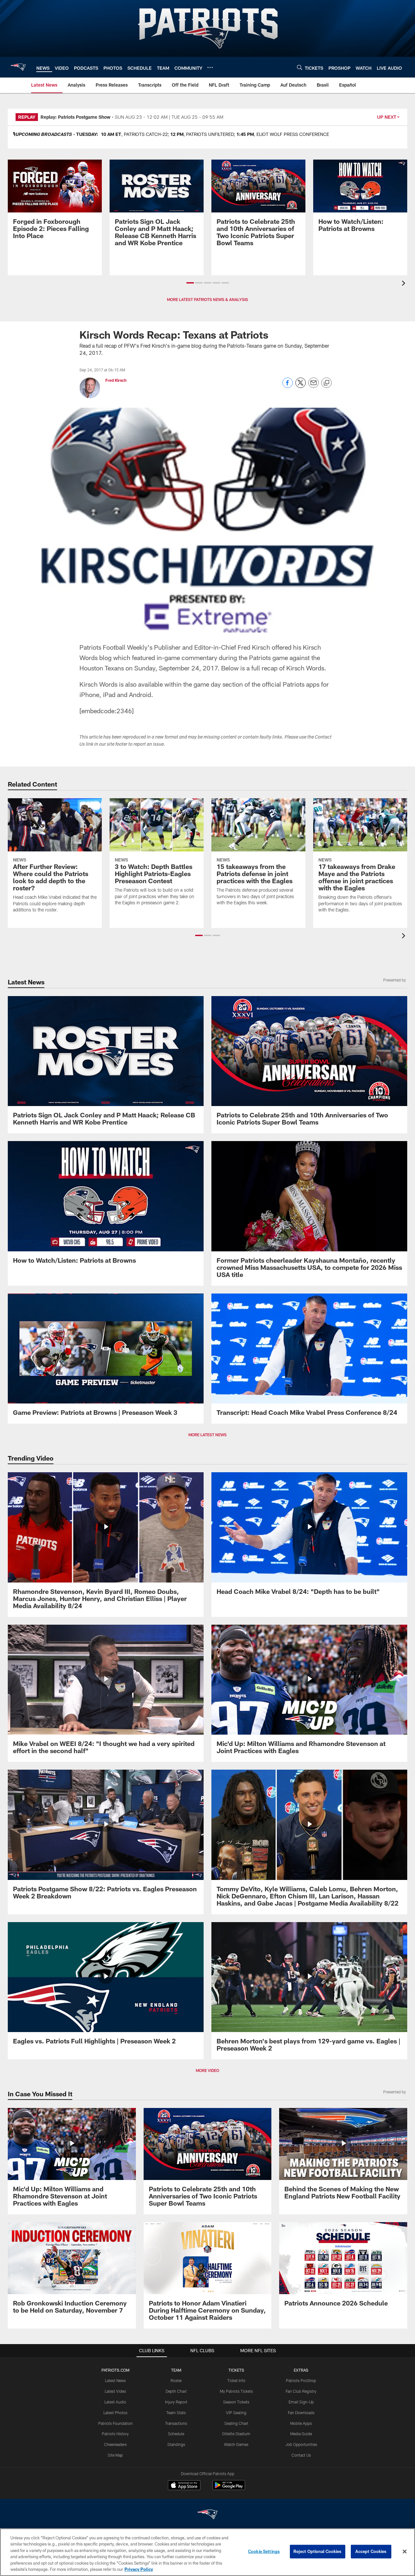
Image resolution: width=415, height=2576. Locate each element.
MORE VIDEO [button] (207, 2070)
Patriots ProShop (301, 2380)
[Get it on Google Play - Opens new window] (229, 2488)
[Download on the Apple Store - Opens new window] (184, 2486)
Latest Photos (115, 2413)
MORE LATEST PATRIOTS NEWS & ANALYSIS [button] (207, 299)
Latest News (115, 2380)
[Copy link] (326, 383)
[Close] (405, 2552)
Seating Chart (236, 2423)
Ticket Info (236, 2380)
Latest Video (115, 2391)
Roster (176, 2380)
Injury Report (176, 2402)
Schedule (176, 2434)
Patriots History (115, 2434)
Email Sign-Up (301, 2402)
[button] (190, 283)
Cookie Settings (264, 2551)
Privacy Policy (139, 2569)
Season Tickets (236, 2402)
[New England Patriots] (207, 2515)
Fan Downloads (301, 2413)
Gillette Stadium (236, 2434)
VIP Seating (236, 2413)
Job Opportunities (301, 2444)
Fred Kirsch (116, 380)
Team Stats (176, 2413)
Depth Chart (176, 2391)
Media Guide (301, 2434)
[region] (207, 2552)
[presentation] (405, 284)
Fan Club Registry (301, 2391)
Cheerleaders (115, 2444)
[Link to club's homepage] (18, 67)
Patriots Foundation (115, 2423)
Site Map (115, 2455)
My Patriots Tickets (236, 2391)
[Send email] (314, 386)
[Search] (300, 67)
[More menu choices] (210, 67)
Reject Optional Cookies (318, 2551)
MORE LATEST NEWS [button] (207, 1435)
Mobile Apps (301, 2423)
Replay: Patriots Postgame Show (76, 117)
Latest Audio (115, 2402)
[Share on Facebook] (288, 386)
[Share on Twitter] (301, 386)
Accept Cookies (371, 2551)
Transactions (176, 2423)
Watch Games (236, 2444)
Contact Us (301, 2455)
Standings (176, 2444)
